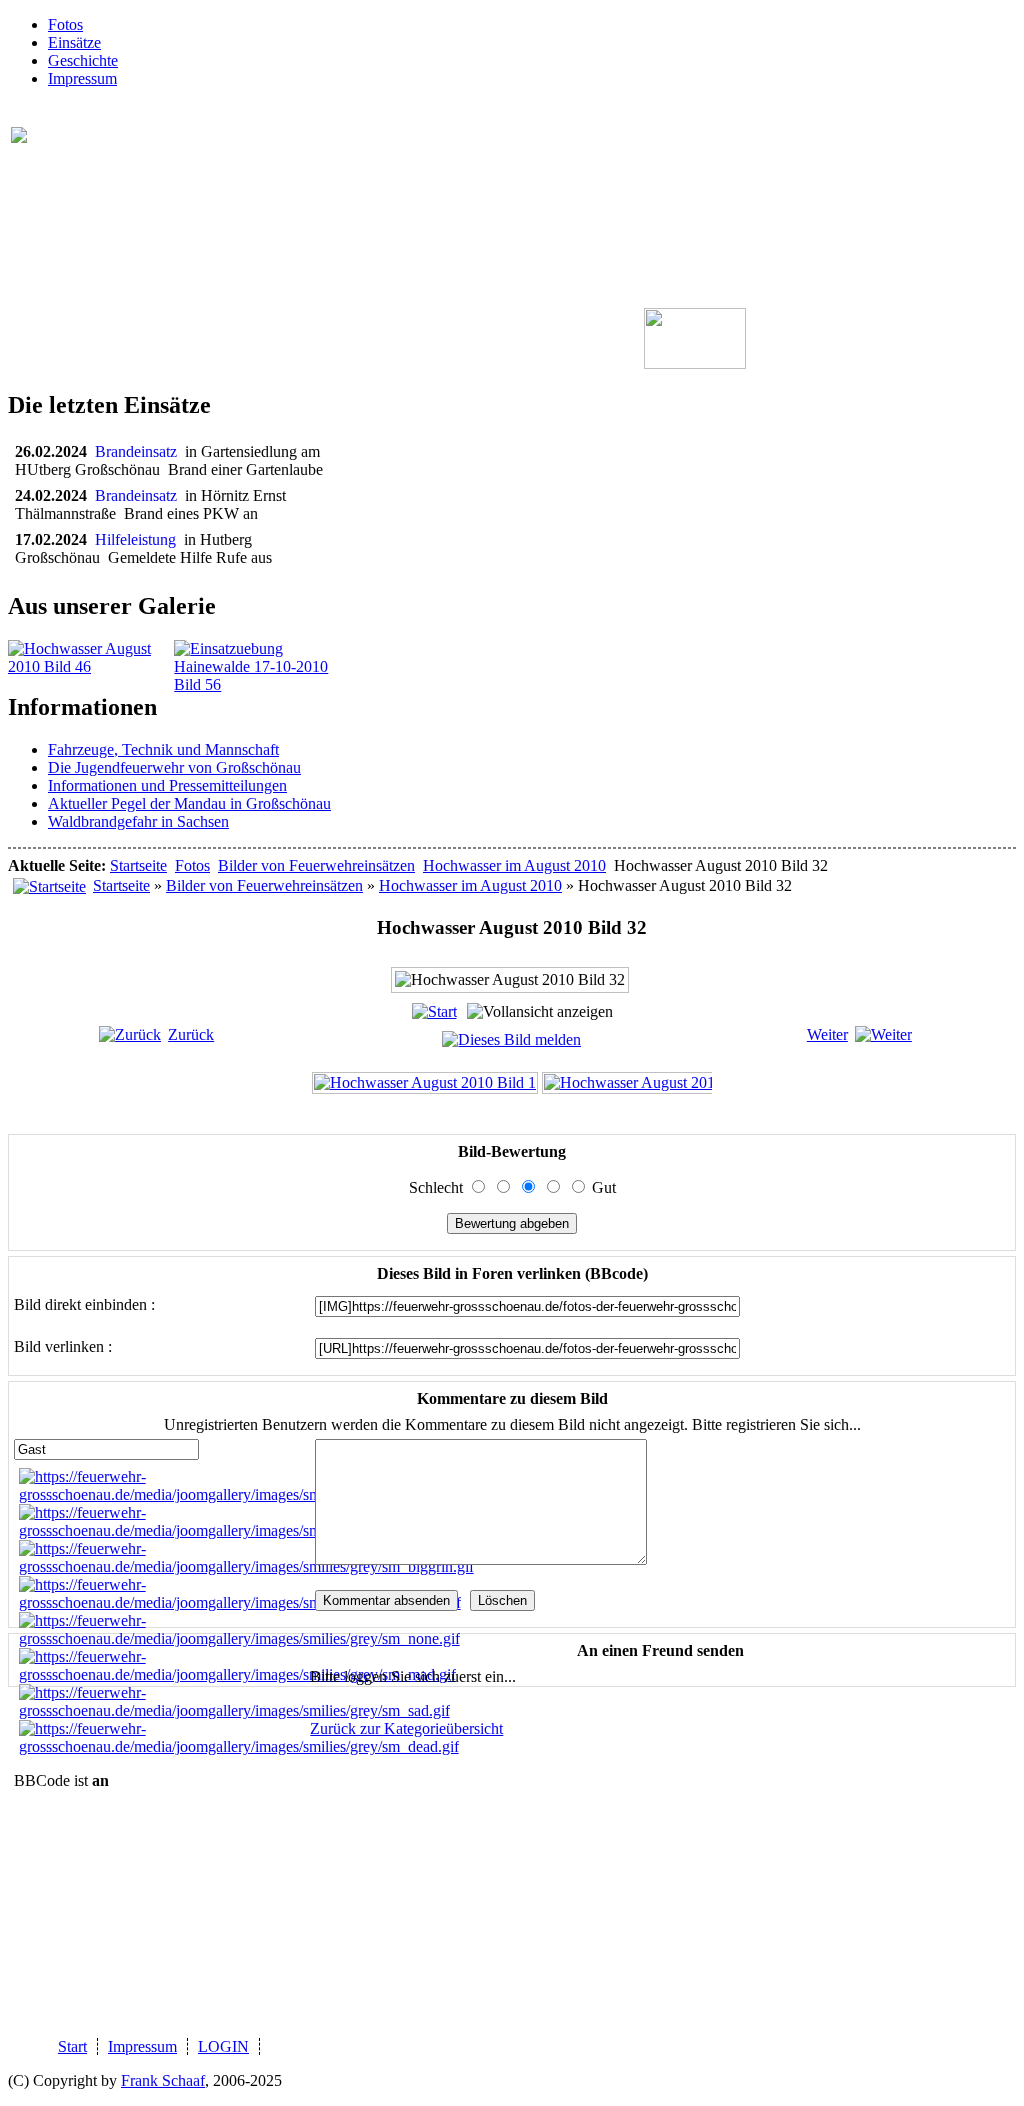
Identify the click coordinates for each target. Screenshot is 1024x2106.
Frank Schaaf (163, 2080)
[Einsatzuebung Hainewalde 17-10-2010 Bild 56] (257, 684)
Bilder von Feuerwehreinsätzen (316, 865)
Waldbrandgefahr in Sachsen (138, 821)
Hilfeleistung (139, 539)
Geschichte (83, 60)
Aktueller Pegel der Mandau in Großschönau (189, 803)
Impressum (82, 78)
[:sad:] (234, 1710)
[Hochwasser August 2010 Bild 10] (659, 1082)
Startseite (138, 865)
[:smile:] (240, 1494)
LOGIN (223, 2046)
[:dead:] (239, 1746)
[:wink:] (240, 1602)
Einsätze (74, 42)
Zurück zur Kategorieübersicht (406, 1728)
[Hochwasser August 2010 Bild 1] (425, 1082)
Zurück (191, 1034)
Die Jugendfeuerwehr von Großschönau (174, 767)
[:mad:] (237, 1674)
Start (72, 2046)
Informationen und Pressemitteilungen (167, 785)
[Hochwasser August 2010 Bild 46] (91, 666)
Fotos (65, 24)
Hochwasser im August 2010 (514, 865)
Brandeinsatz (140, 451)
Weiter (827, 1034)
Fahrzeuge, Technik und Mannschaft (163, 749)
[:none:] (239, 1638)
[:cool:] (237, 1530)
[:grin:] (246, 1566)
